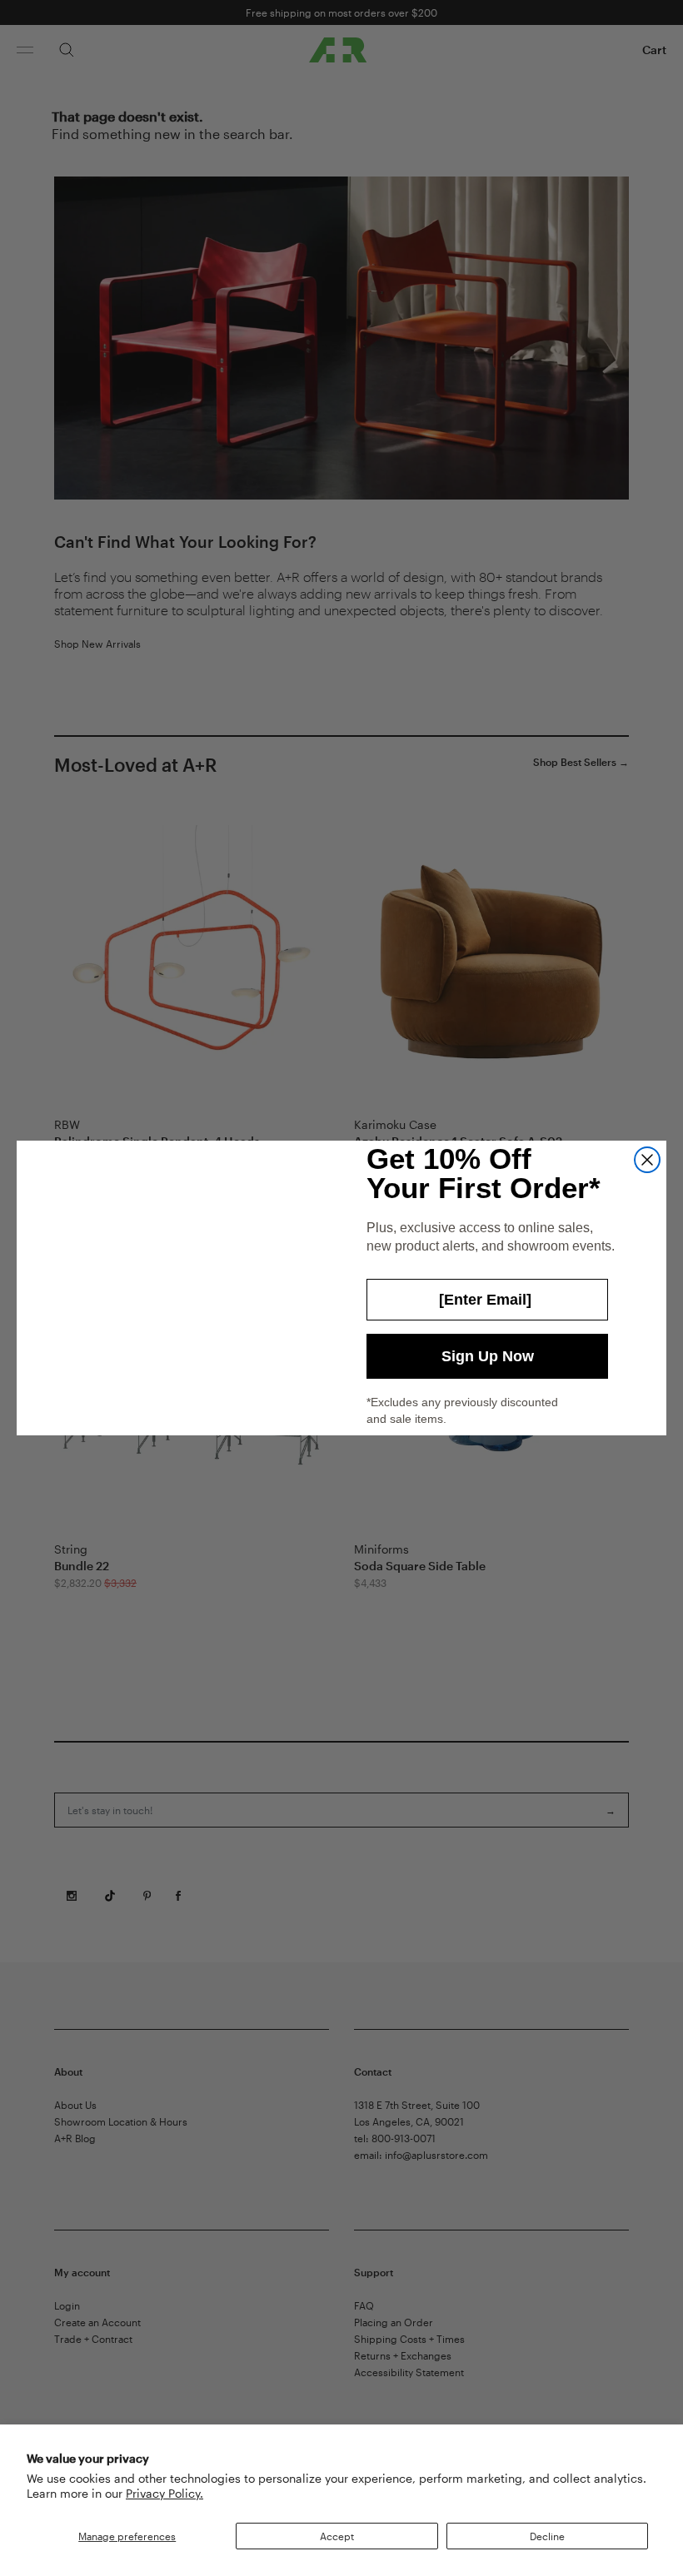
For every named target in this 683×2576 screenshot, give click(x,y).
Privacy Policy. (165, 2493)
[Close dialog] (647, 1160)
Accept (337, 2536)
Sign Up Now (488, 1356)
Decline (547, 2536)
